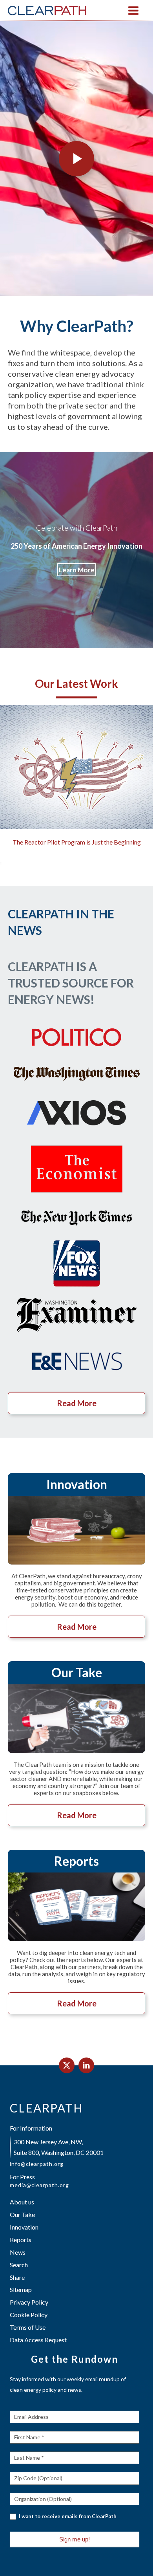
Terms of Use (28, 2327)
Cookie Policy (29, 2315)
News (18, 2252)
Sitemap (21, 2289)
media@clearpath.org (39, 2185)
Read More (77, 1403)
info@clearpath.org (37, 2164)
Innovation (24, 2227)
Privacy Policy (29, 2302)
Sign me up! (75, 2539)
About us (22, 2202)
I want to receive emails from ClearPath (67, 2516)
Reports (21, 2240)
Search (19, 2265)
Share (17, 2277)
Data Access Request (38, 2340)
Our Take (22, 2214)
